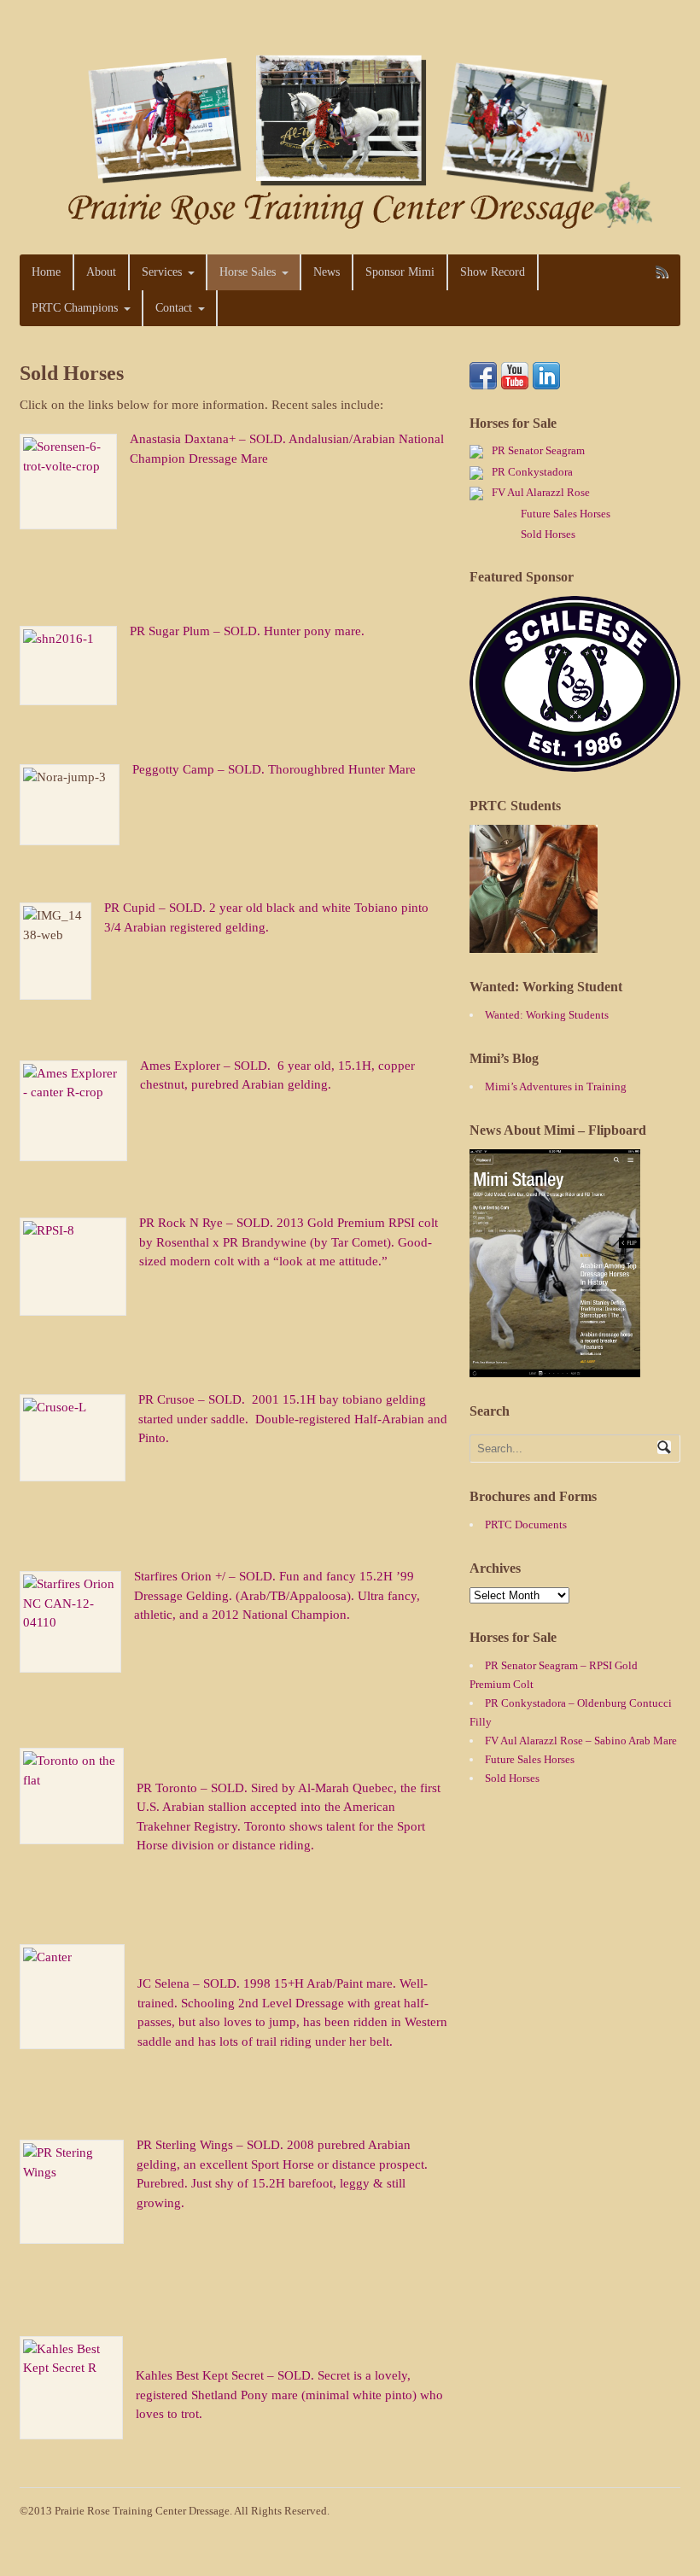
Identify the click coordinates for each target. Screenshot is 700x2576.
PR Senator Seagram (538, 450)
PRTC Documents (526, 1525)
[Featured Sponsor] (575, 763)
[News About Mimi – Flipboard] (555, 1368)
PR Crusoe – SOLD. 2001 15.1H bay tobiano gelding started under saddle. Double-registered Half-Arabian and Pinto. (293, 1419)
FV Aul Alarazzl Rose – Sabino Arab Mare (581, 1741)
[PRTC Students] (534, 944)
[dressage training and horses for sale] (350, 224)
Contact (174, 308)
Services (162, 272)
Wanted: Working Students (547, 1015)
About (101, 272)
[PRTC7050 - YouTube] (515, 380)
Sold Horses (548, 534)
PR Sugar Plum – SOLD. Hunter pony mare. (249, 631)
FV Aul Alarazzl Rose (541, 492)
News (327, 272)
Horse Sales (248, 272)
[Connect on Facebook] (483, 380)
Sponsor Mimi (400, 272)
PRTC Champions (75, 308)
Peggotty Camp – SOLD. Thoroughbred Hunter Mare (274, 769)
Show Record (493, 272)
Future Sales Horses (566, 514)
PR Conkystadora (532, 472)
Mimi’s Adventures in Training (556, 1086)
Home (46, 272)
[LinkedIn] (546, 380)
